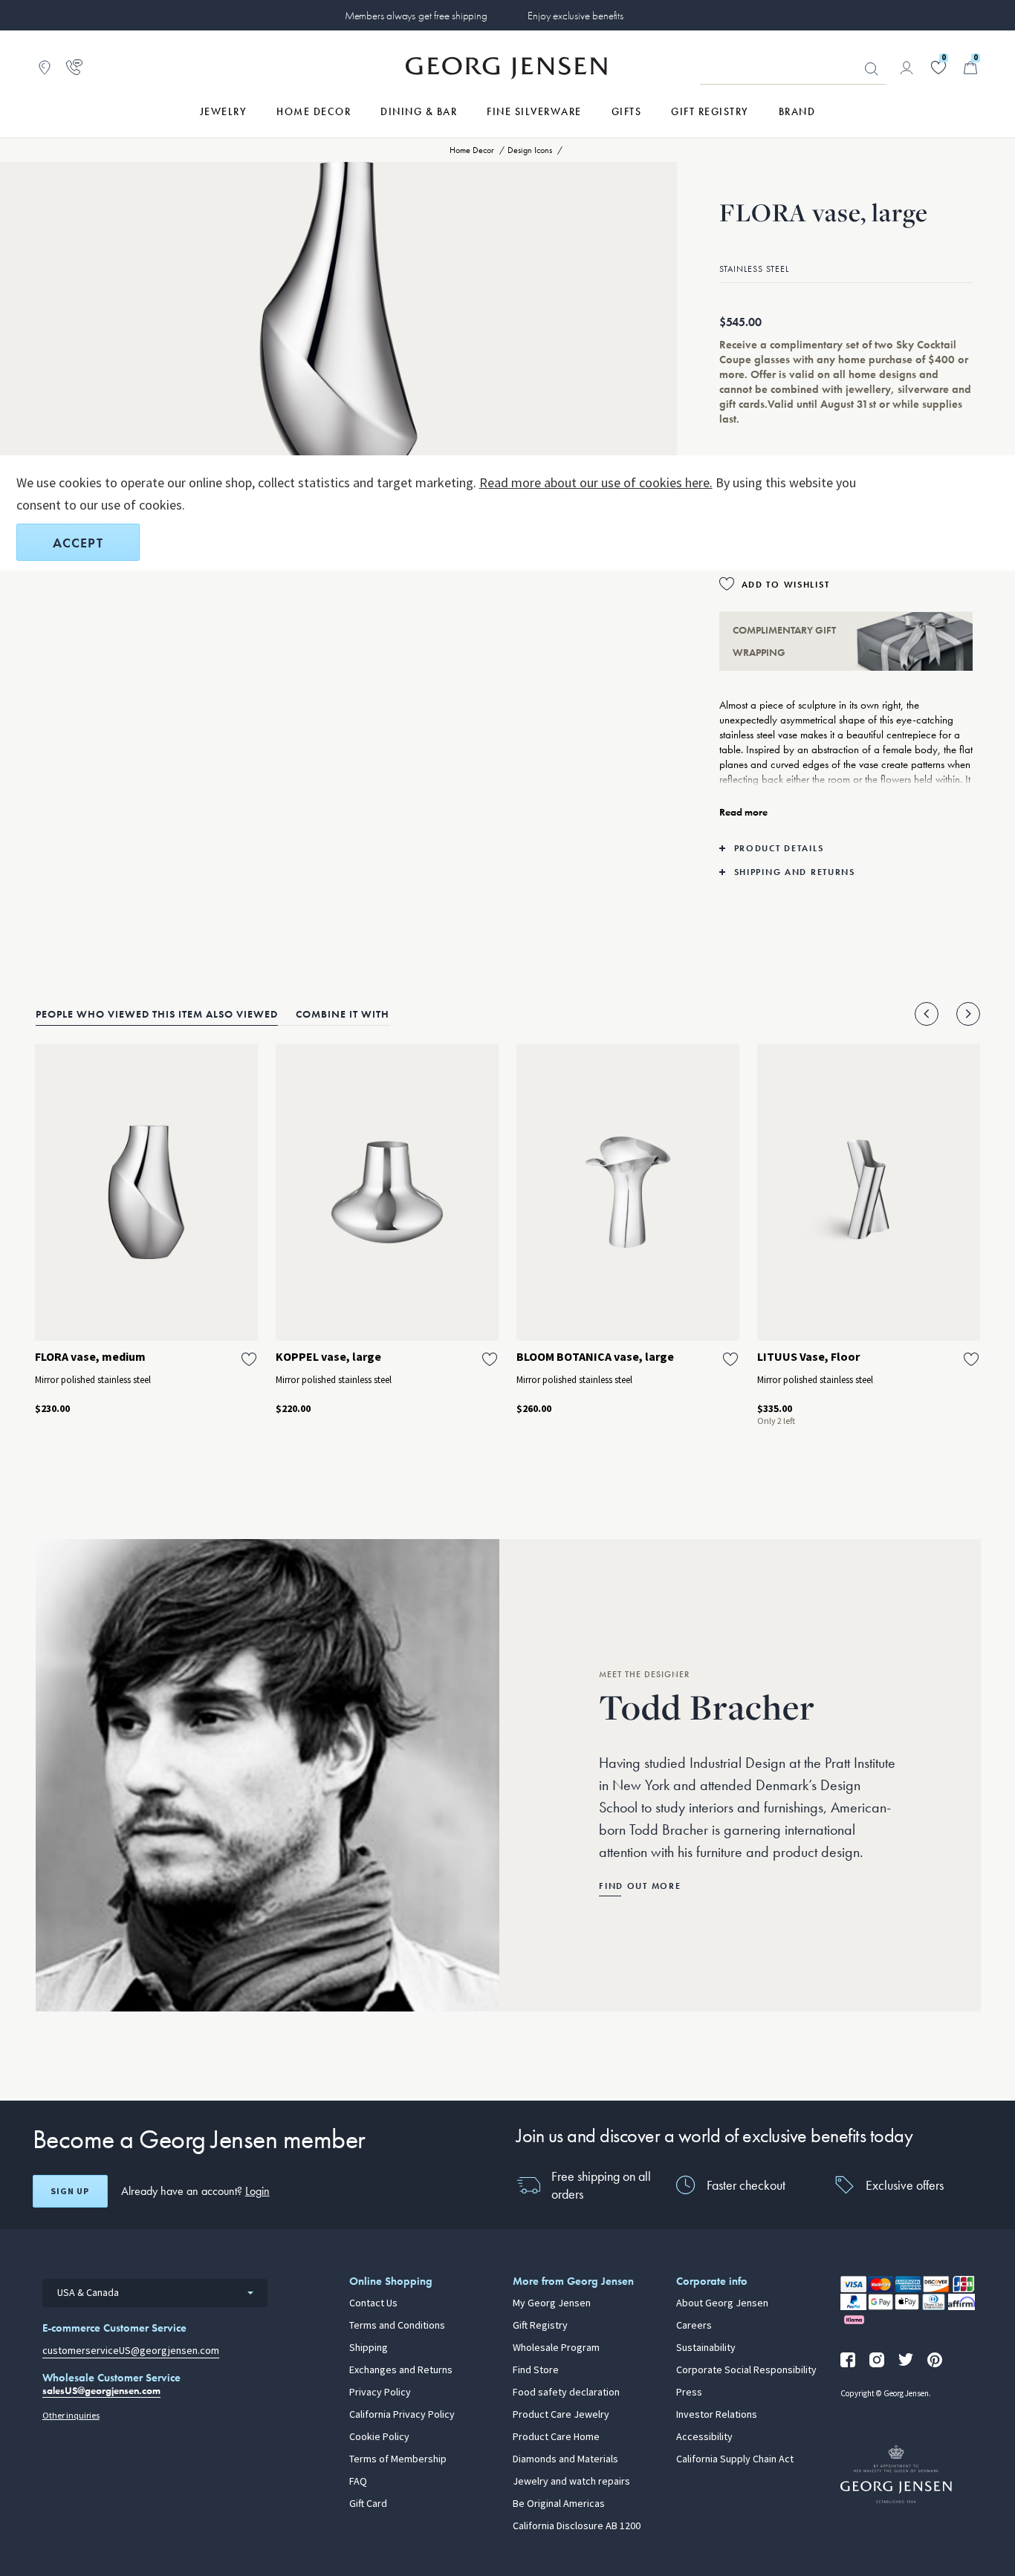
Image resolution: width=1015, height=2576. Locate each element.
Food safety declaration (566, 2393)
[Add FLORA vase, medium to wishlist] (249, 1359)
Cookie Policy (379, 2437)
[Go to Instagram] (877, 2360)
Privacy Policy (380, 2393)
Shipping (369, 2348)
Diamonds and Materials (565, 2459)
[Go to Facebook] (848, 2360)
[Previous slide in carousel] (927, 1014)
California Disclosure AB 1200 (577, 2526)
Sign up (70, 2191)
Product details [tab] (779, 848)
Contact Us (373, 2303)
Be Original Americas (559, 2504)
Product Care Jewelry (561, 2415)
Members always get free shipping (416, 16)
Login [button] (257, 2191)
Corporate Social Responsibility (746, 2370)
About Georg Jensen (722, 2303)
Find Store (536, 2370)
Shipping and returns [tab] (795, 872)
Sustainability (706, 2348)
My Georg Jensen (552, 2303)
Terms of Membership (398, 2459)
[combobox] (155, 2293)
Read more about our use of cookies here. (596, 483)
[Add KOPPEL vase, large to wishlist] (490, 1359)
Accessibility (704, 2437)
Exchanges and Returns (401, 2370)
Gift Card (368, 2504)
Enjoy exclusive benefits (575, 16)
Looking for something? (872, 69)
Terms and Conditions (397, 2326)
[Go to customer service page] (74, 68)
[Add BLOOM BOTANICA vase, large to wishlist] (730, 1359)
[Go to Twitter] (906, 2360)
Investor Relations (717, 2415)
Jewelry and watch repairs (571, 2482)
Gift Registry (540, 2326)
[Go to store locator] (45, 68)
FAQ (358, 2482)
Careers (694, 2326)
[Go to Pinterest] (935, 2360)
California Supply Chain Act (735, 2459)
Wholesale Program (556, 2348)
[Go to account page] (907, 68)
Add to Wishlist (786, 585)
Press (689, 2393)
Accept (78, 543)
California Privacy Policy (402, 2415)
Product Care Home (556, 2437)
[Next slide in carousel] (968, 1014)
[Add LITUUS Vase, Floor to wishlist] (971, 1359)
